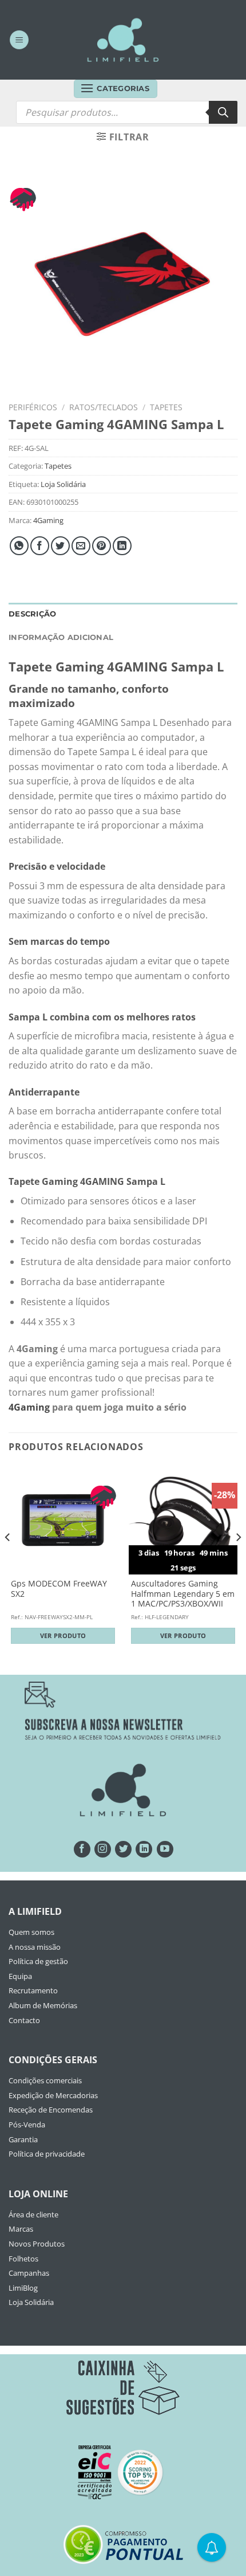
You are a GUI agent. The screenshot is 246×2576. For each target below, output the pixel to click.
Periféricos (33, 407)
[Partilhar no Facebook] (40, 546)
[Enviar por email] (81, 546)
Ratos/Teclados (104, 407)
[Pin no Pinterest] (102, 546)
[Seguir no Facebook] (82, 1849)
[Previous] (8, 1560)
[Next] (238, 1560)
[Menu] (19, 40)
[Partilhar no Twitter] (60, 546)
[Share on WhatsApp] (19, 546)
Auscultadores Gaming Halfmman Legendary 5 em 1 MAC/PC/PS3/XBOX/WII (183, 1594)
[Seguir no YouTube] (165, 1849)
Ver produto (63, 1635)
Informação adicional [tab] (61, 637)
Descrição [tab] (32, 614)
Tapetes (166, 407)
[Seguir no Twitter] (123, 1849)
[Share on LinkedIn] (122, 546)
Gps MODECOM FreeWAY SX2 (59, 1589)
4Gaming (48, 520)
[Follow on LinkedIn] (144, 1849)
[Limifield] (123, 40)
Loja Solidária (63, 484)
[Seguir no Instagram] (103, 1849)
